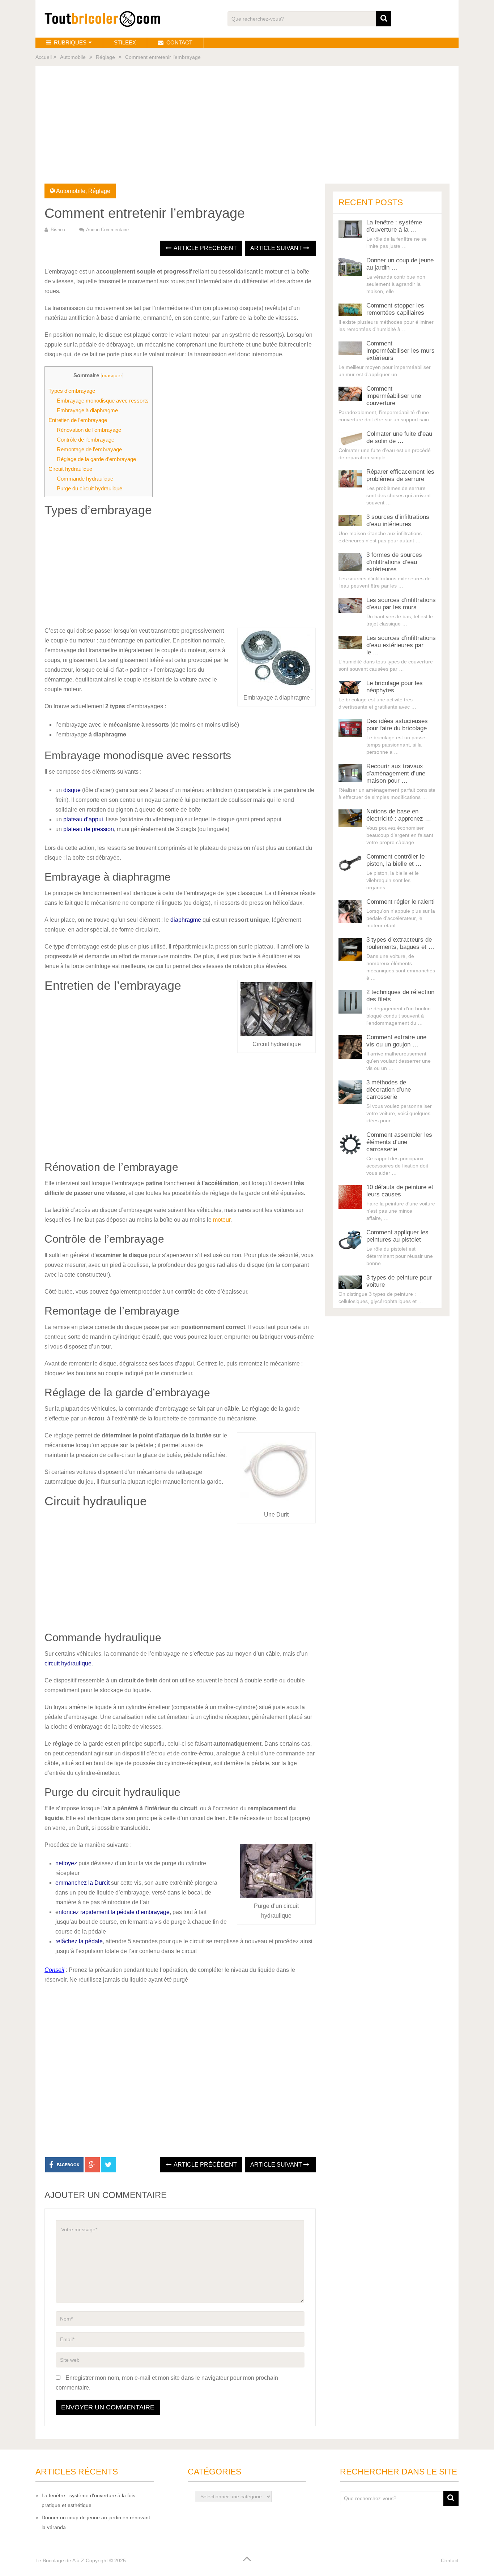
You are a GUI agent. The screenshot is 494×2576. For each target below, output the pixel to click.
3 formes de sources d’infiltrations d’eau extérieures (394, 562)
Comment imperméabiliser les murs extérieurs (401, 351)
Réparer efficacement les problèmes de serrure (400, 475)
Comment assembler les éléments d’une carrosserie (399, 1142)
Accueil (44, 57)
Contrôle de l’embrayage (86, 440)
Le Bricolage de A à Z (60, 2560)
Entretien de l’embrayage (78, 420)
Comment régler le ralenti (401, 902)
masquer (112, 376)
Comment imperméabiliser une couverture (394, 396)
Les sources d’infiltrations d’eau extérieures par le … (401, 645)
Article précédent (205, 248)
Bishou (58, 230)
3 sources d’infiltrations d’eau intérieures (398, 521)
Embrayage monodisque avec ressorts (103, 401)
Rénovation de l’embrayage (89, 430)
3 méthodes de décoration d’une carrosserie (389, 1090)
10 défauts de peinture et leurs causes (400, 1191)
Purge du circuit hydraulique (90, 488)
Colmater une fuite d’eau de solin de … (399, 437)
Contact (179, 42)
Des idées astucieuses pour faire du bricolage (397, 725)
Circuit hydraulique (70, 469)
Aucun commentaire (107, 230)
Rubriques (69, 42)
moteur (222, 1220)
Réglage (105, 57)
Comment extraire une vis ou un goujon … (396, 1041)
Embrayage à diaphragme (87, 410)
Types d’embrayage (72, 391)
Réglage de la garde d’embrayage (96, 459)
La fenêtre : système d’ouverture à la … (394, 226)
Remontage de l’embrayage (89, 449)
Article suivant (277, 248)
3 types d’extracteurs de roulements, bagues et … (400, 943)
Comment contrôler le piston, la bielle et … (395, 860)
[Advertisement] (247, 129)
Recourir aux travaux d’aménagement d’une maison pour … (396, 773)
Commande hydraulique (85, 479)
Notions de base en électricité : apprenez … (399, 815)
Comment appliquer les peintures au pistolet (397, 1236)
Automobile (73, 57)
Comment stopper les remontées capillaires (395, 309)
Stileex (125, 42)
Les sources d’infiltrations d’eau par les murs (401, 604)
